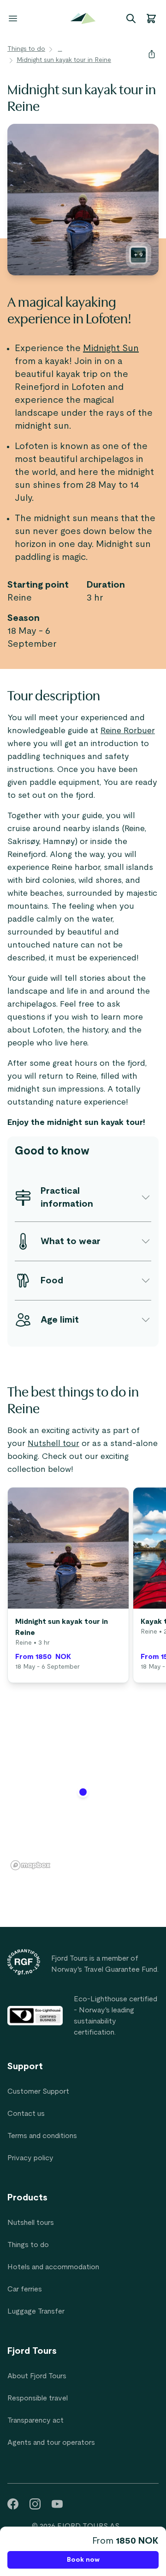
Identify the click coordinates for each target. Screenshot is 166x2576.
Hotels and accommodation (53, 2267)
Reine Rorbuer (128, 731)
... (60, 49)
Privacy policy (30, 2158)
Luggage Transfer (36, 2311)
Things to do (26, 49)
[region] (83, 1798)
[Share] (152, 54)
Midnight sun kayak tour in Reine (64, 60)
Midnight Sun (111, 348)
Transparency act (36, 2420)
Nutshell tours (31, 2223)
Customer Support (38, 2091)
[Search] (131, 18)
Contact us (26, 2114)
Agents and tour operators (51, 2442)
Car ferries (25, 2289)
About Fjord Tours (37, 2376)
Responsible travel (38, 2398)
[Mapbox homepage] (30, 1865)
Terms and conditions (42, 2136)
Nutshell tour (53, 1444)
